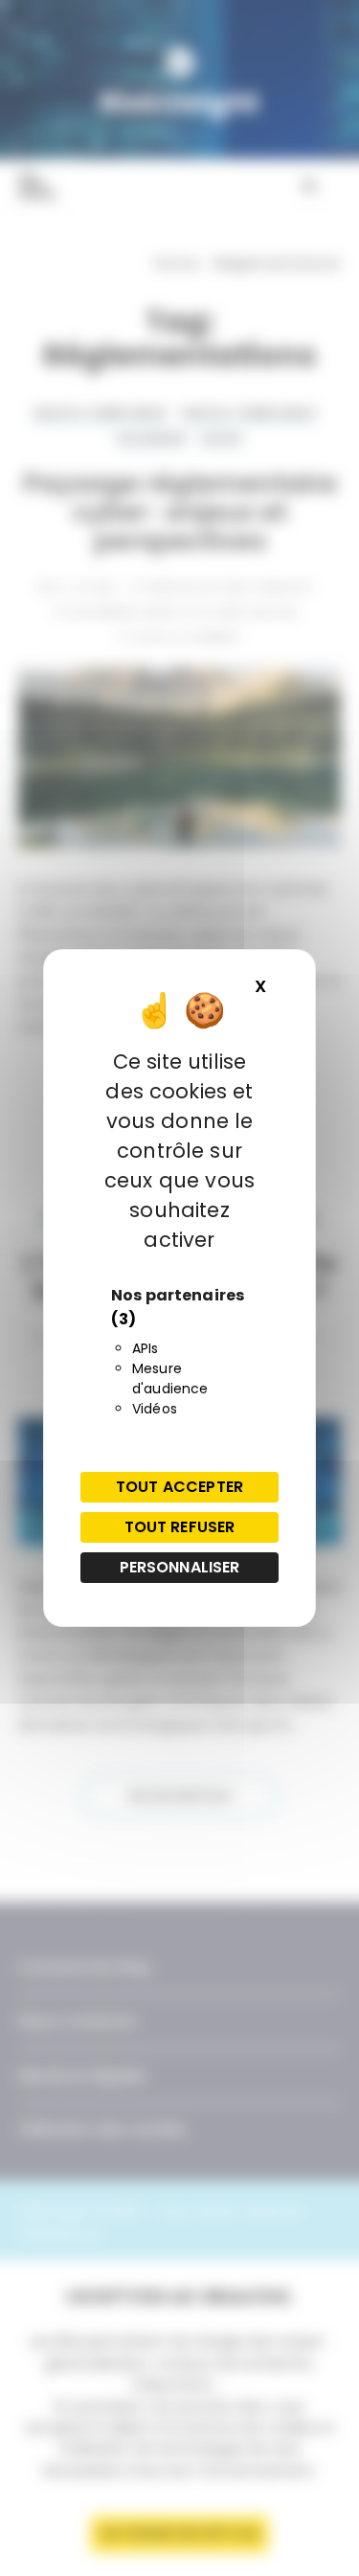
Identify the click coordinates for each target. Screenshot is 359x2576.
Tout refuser (180, 1527)
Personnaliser (180, 1567)
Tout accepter (179, 1487)
